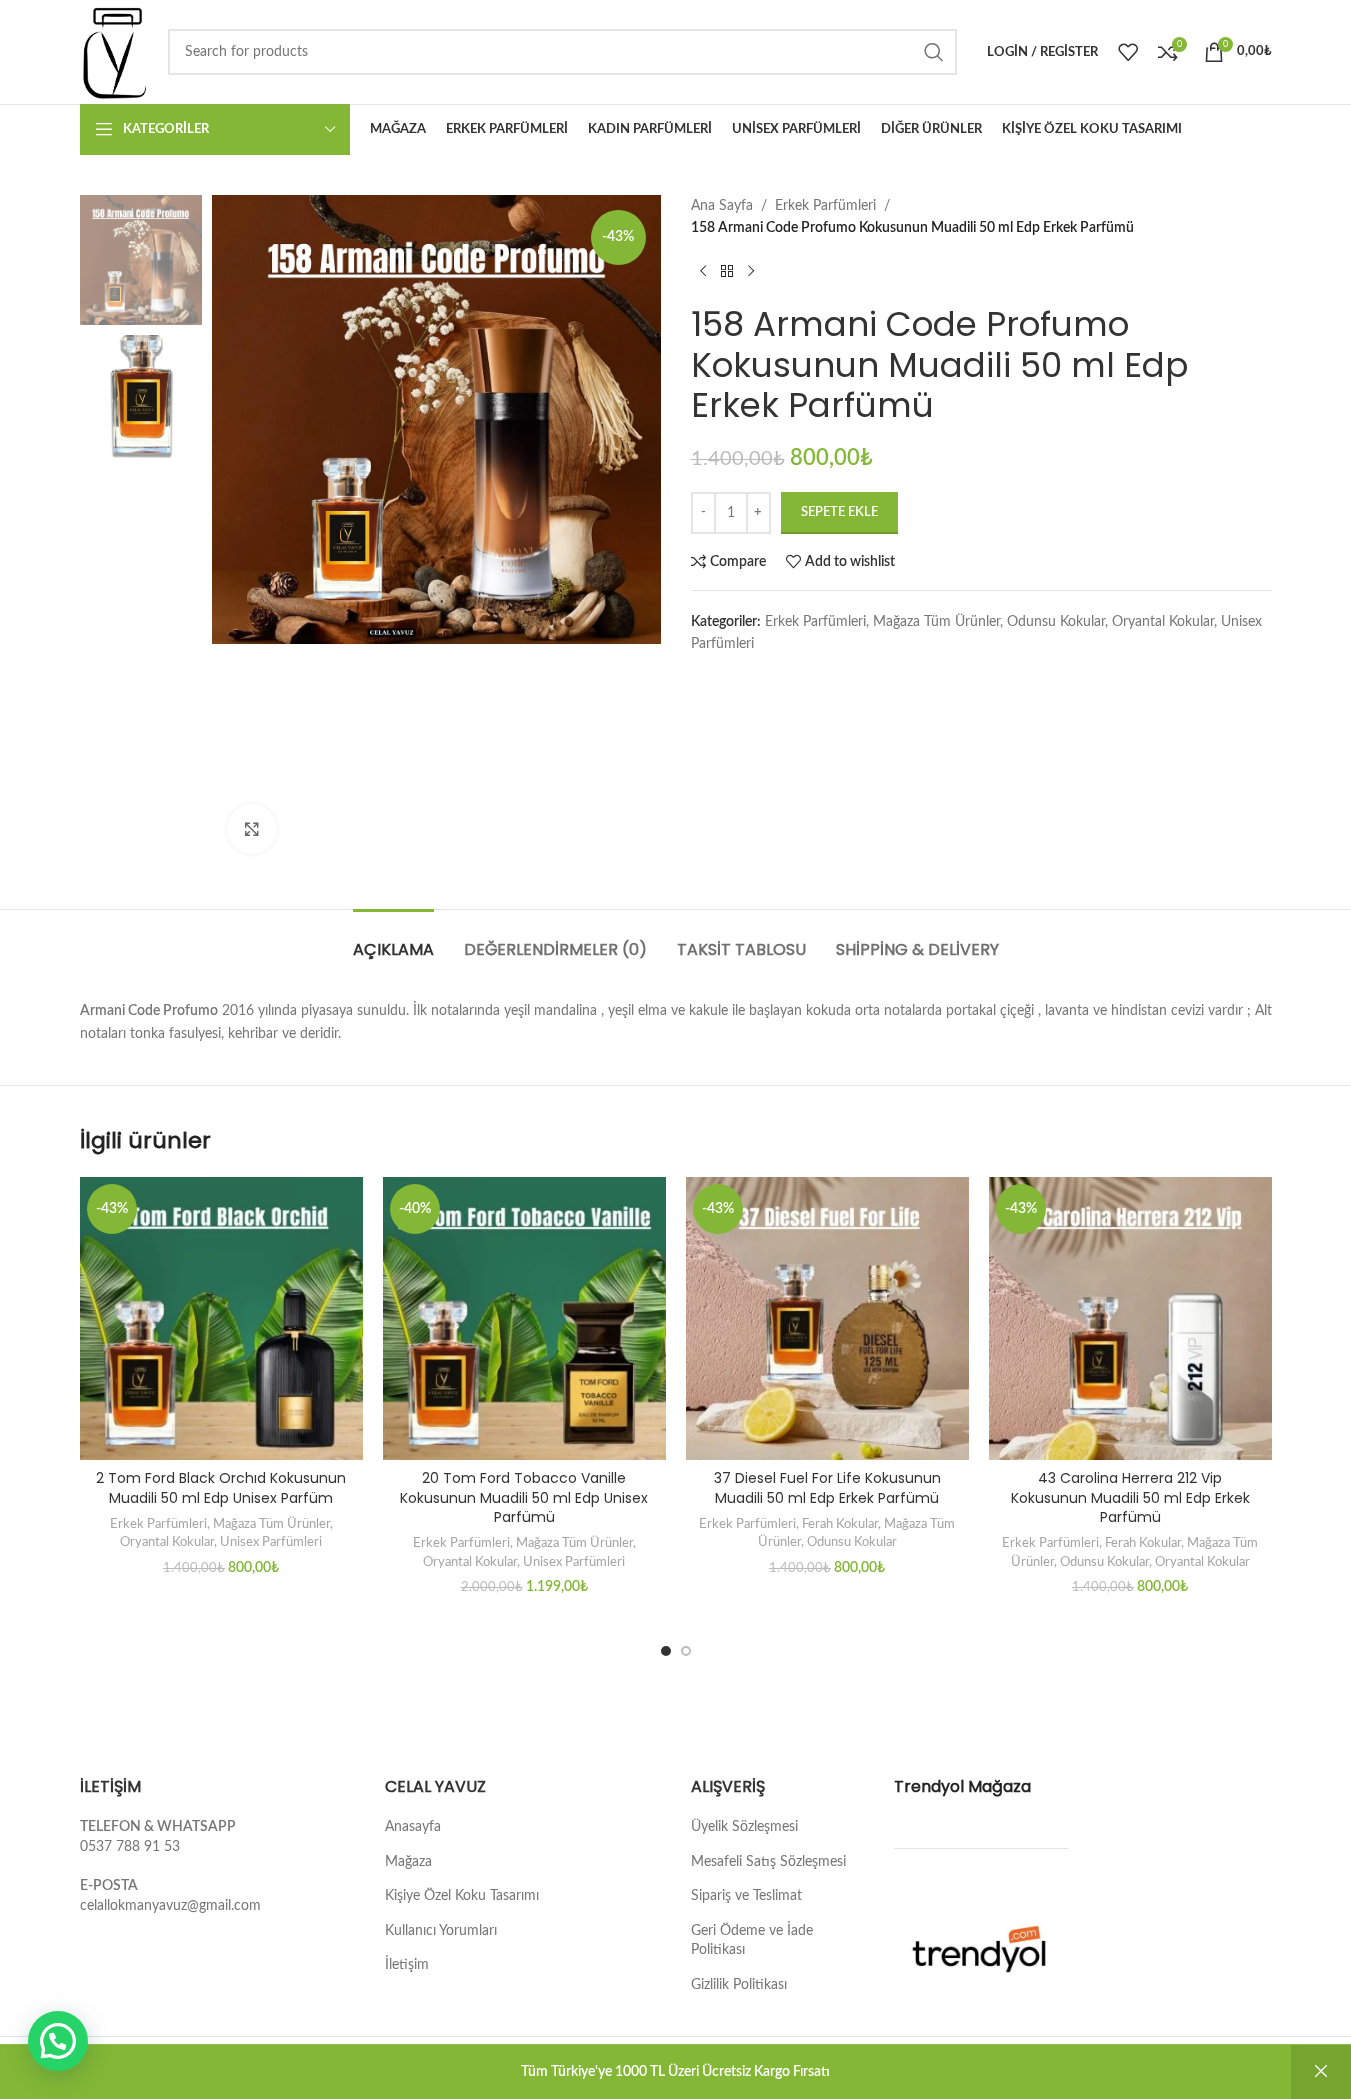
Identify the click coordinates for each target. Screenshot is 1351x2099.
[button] (58, 2041)
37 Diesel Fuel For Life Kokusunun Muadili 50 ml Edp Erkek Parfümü (827, 1488)
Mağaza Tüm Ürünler (936, 622)
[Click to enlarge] (252, 829)
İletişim (407, 1965)
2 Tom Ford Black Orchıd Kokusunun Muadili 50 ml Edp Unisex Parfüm (221, 1488)
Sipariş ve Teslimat (746, 1896)
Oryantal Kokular (1163, 622)
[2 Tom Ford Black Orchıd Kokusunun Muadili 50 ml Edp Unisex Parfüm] (221, 1318)
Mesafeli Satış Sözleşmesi (768, 1862)
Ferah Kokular (840, 1524)
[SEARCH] (934, 52)
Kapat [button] (1321, 2072)
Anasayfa (413, 1827)
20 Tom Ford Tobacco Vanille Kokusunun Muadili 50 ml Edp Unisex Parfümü (524, 1497)
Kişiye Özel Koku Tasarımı (462, 1896)
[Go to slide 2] (686, 1651)
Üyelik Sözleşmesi (744, 1827)
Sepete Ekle (839, 512)
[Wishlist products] (1128, 52)
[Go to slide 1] (666, 1651)
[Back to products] (727, 272)
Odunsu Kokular (1056, 622)
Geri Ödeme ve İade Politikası (752, 1941)
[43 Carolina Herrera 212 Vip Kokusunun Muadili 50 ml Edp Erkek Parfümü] (1130, 1318)
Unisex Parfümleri (271, 1542)
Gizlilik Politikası (739, 1985)
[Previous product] (703, 272)
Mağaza (408, 1862)
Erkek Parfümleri (825, 206)
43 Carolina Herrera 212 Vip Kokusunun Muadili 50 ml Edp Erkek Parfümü (1130, 1497)
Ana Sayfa (722, 206)
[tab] (393, 939)
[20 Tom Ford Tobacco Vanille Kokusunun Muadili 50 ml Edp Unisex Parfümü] (524, 1318)
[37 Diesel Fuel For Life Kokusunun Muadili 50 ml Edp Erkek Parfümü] (827, 1318)
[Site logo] (114, 52)
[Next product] (751, 272)
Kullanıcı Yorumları (441, 1931)
